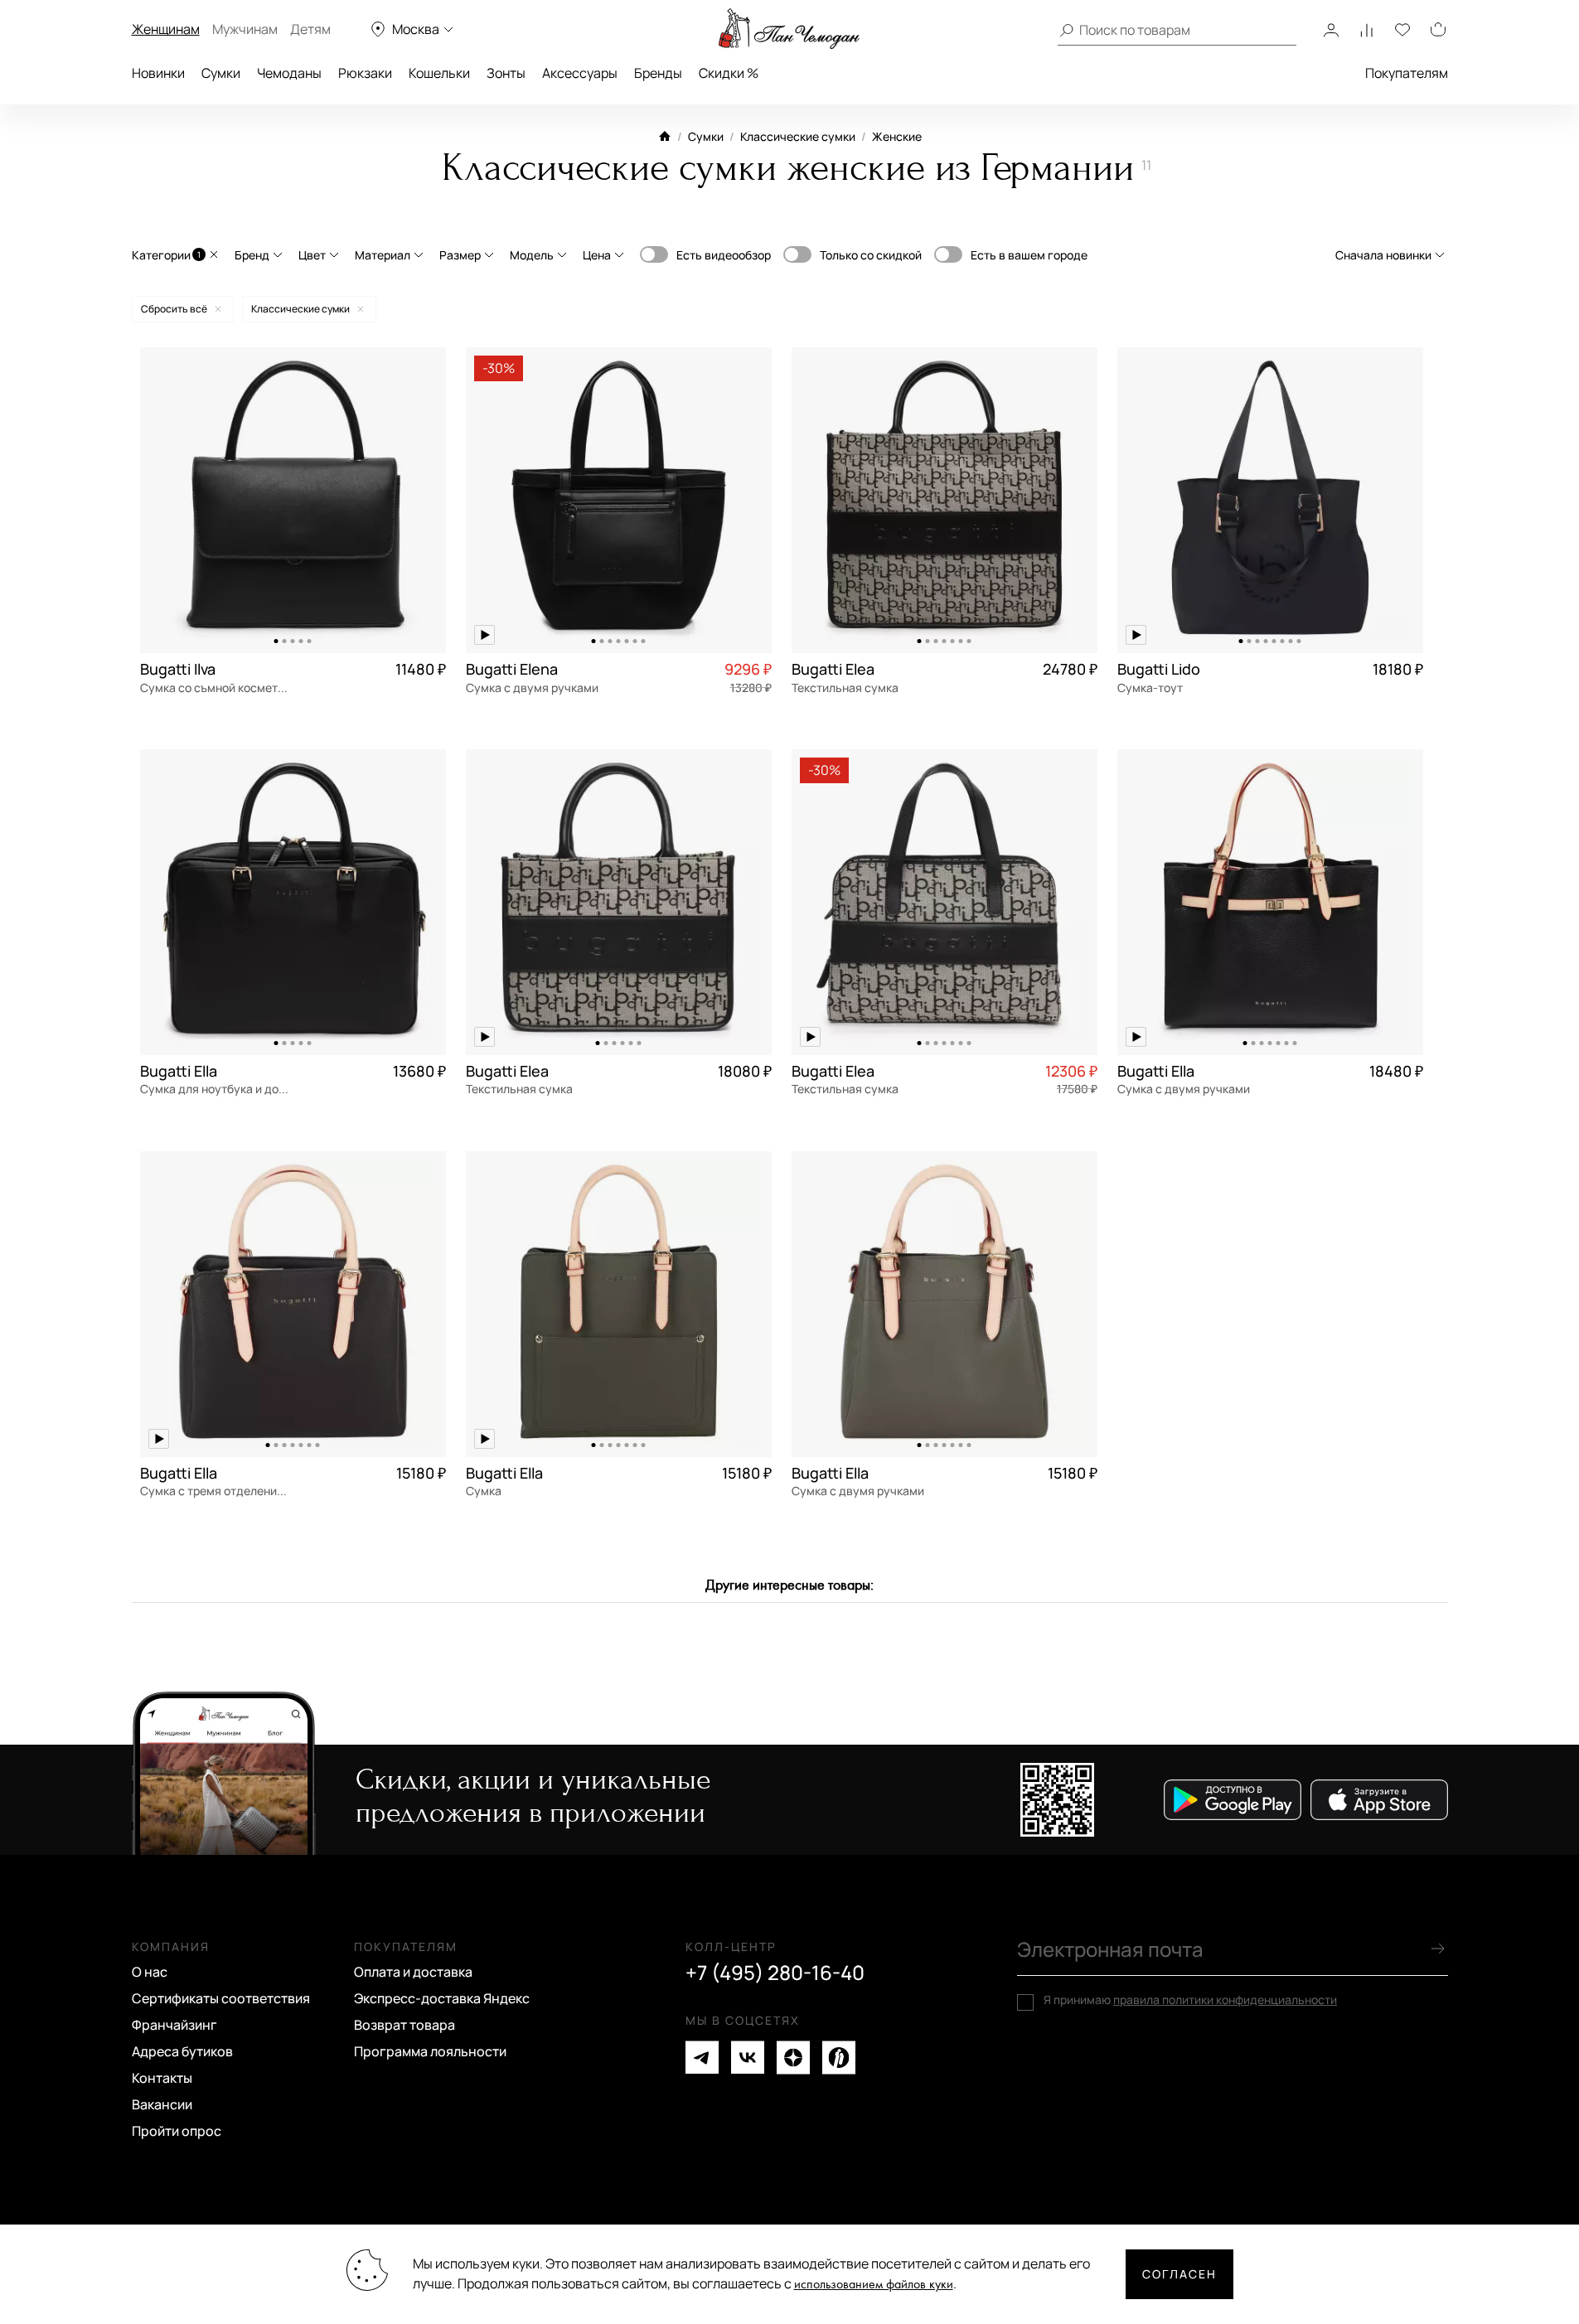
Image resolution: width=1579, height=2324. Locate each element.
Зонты (506, 73)
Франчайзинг (174, 2025)
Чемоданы (289, 73)
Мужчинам (245, 29)
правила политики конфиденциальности (1225, 2000)
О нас (150, 1972)
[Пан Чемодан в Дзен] (793, 2058)
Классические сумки (798, 136)
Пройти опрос (177, 2131)
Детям (310, 29)
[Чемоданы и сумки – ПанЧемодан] (789, 29)
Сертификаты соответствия (221, 1998)
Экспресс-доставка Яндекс (442, 1998)
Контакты (162, 2078)
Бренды (658, 73)
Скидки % (729, 73)
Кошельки (439, 73)
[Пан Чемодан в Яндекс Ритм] (839, 2058)
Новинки (158, 73)
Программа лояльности (430, 2051)
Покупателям (1407, 73)
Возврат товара (404, 2025)
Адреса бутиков (182, 2051)
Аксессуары (580, 73)
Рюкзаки (365, 73)
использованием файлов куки (874, 2285)
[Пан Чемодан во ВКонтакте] (748, 2058)
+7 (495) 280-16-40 (775, 1973)
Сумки (221, 73)
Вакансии (162, 2104)
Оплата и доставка (413, 1972)
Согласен (1179, 2274)
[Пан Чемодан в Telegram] (702, 2058)
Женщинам (166, 29)
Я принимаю (1190, 2000)
